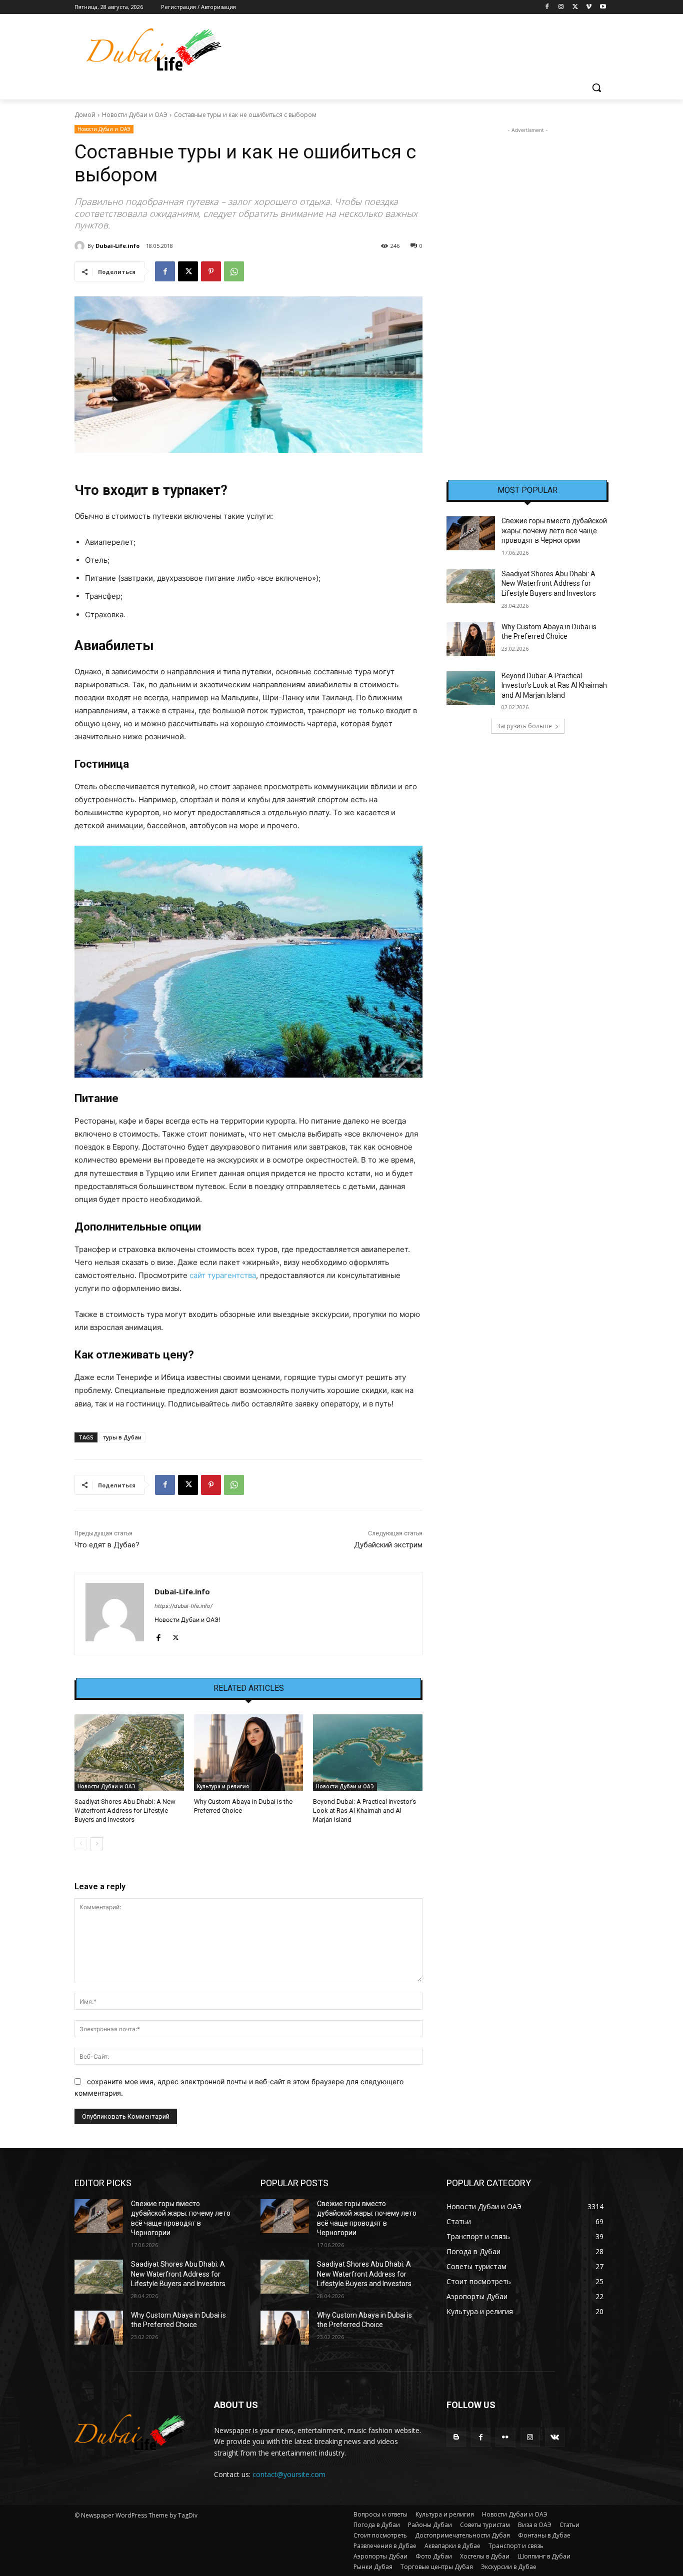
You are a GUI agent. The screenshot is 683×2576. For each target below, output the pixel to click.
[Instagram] (561, 7)
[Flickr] (505, 2437)
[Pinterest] (211, 271)
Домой (85, 115)
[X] (575, 7)
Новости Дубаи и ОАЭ (135, 115)
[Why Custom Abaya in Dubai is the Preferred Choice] (249, 1753)
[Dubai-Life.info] (81, 246)
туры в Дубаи (122, 1437)
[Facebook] (547, 7)
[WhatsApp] (234, 271)
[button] (596, 87)
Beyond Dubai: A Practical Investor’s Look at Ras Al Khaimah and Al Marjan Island (364, 1811)
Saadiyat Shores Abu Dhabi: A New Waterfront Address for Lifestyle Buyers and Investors (125, 1811)
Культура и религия (223, 1786)
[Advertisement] (527, 285)
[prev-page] (81, 1844)
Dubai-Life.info (117, 246)
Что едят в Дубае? (107, 1545)
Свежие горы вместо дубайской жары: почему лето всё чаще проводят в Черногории (554, 531)
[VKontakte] (555, 2437)
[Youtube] (603, 7)
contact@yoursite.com (289, 2474)
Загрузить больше (524, 726)
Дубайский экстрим (388, 1545)
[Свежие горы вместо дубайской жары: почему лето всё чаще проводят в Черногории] (471, 533)
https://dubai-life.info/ (183, 1606)
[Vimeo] (589, 7)
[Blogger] (456, 2437)
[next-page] (97, 1844)
